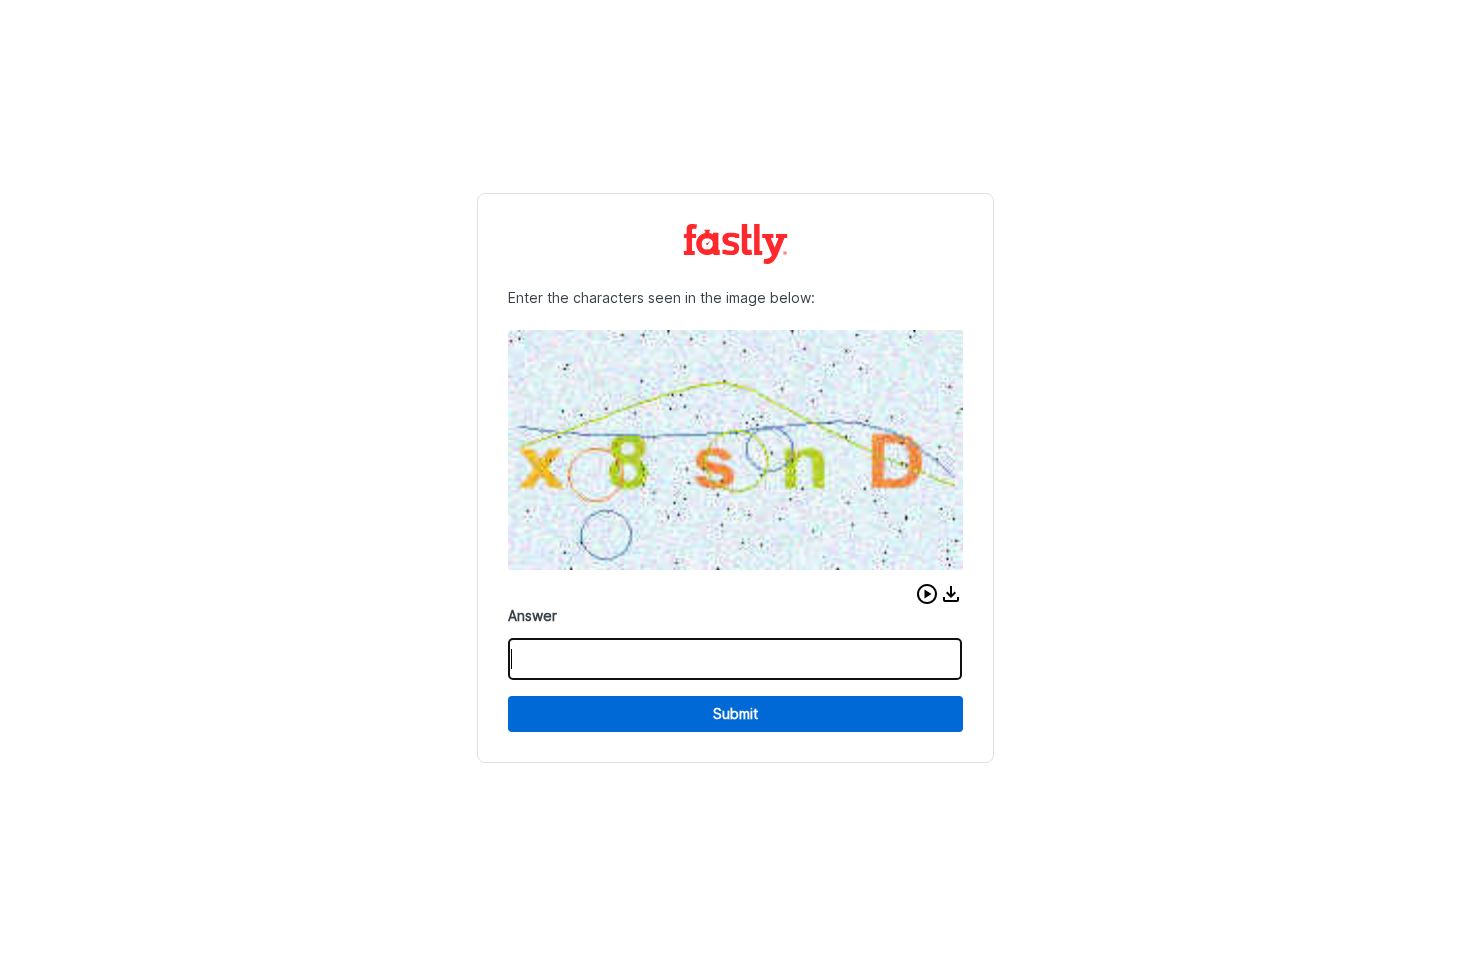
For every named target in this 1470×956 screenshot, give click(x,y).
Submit (735, 713)
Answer (532, 615)
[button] (927, 594)
